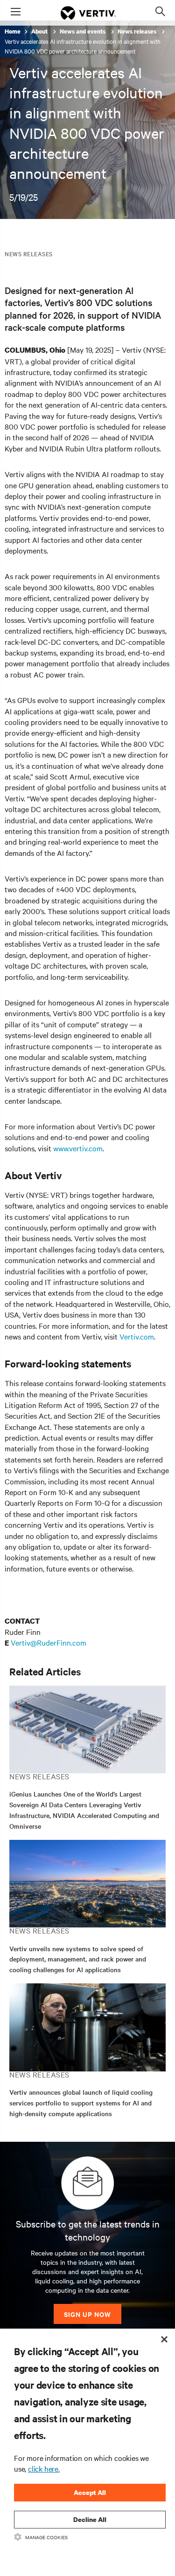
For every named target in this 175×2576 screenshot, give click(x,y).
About (40, 31)
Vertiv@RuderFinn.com (49, 1642)
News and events (83, 31)
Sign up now (87, 2314)
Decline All (90, 2519)
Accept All (90, 2492)
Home (13, 31)
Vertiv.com (137, 1336)
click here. (44, 2468)
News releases (138, 31)
